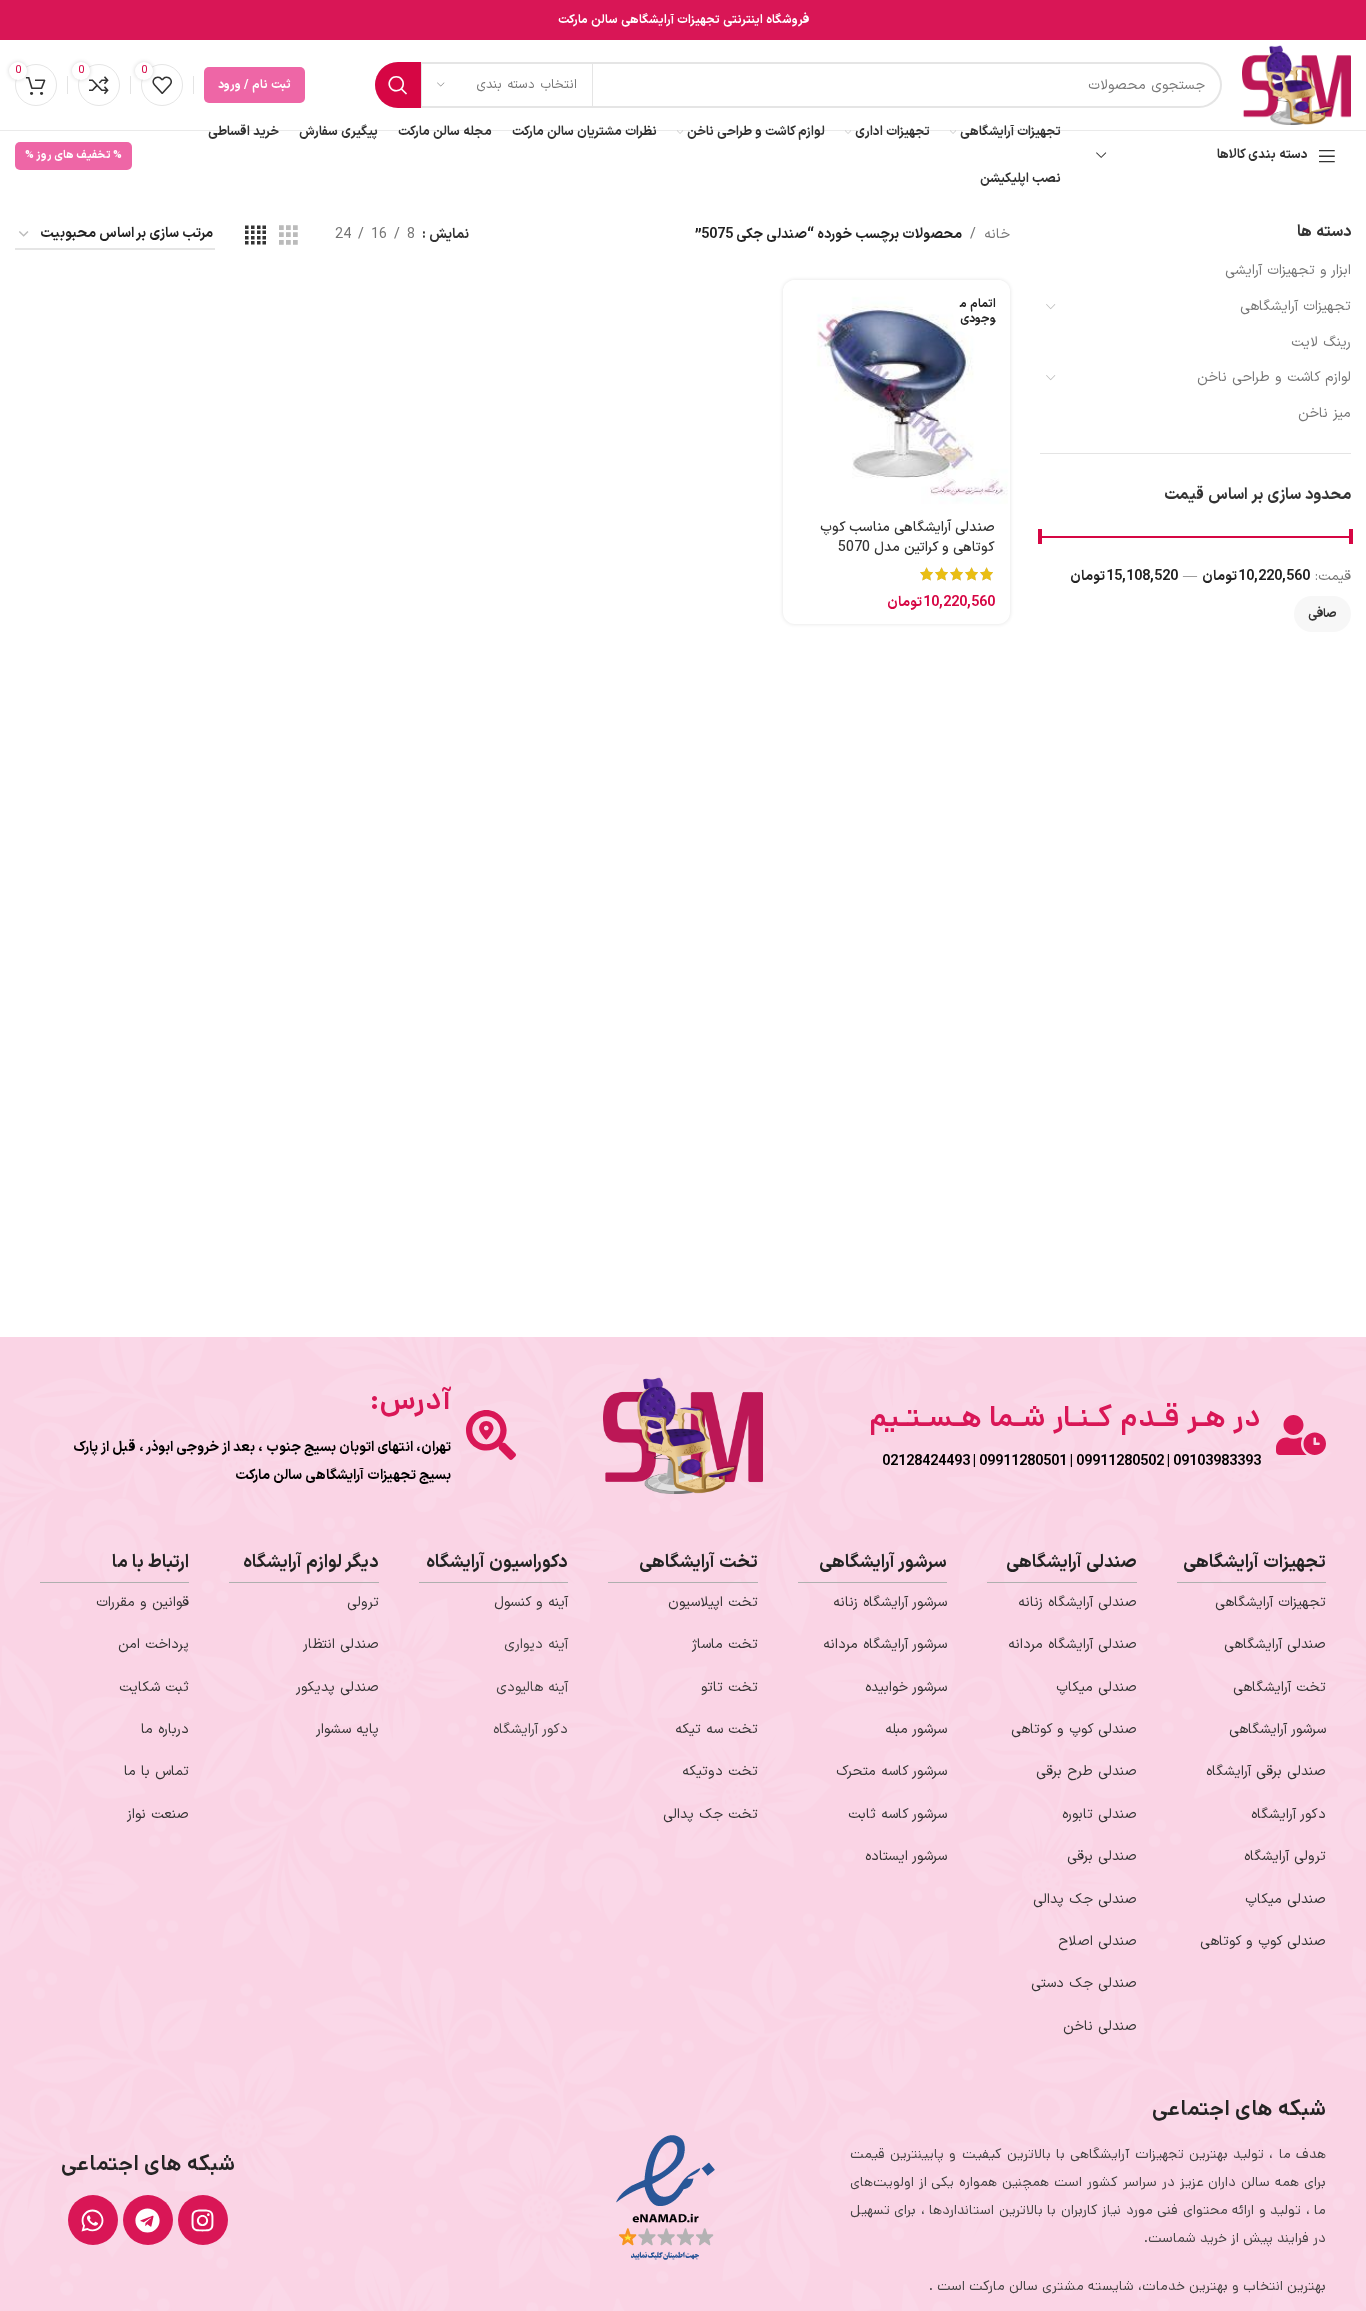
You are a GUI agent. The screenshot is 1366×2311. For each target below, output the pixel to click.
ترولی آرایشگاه (1285, 1856)
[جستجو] (398, 85)
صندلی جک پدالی (1085, 1899)
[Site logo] (1296, 84)
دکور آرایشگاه (1288, 1814)
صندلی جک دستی (1084, 1983)
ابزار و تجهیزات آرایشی (1288, 270)
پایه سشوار (347, 1729)
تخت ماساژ (725, 1644)
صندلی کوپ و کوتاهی (1263, 1941)
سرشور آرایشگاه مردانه (885, 1644)
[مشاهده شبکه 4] (255, 235)
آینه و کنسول (531, 1602)
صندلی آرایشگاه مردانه (1072, 1644)
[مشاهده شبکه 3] (288, 235)
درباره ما (165, 1729)
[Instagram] (203, 2220)
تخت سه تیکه (716, 1729)
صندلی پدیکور (337, 1687)
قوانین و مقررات (142, 1602)
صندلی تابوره (1099, 1814)
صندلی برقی (1102, 1856)
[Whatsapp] (93, 2220)
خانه (997, 234)
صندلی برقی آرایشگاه (1266, 1771)
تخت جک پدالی (710, 1814)
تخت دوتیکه (720, 1771)
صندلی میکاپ (1285, 1899)
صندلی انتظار (341, 1644)
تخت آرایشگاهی (1279, 1687)
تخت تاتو (729, 1687)
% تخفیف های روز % (73, 155)
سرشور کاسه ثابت (897, 1814)
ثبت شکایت (154, 1687)
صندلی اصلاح (1097, 1941)
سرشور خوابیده (906, 1687)
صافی (1322, 614)
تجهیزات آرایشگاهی (1295, 306)
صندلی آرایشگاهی (1275, 1644)
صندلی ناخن (1100, 2026)
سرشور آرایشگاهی (1277, 1729)
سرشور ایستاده (906, 1856)
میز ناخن (1324, 413)
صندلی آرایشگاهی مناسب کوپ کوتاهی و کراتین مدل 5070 (907, 537)
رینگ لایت (1321, 342)
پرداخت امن (153, 1644)
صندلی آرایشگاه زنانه (1077, 1602)
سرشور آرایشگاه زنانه (890, 1602)
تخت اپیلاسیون (713, 1602)
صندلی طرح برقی (1086, 1771)
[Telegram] (148, 2220)
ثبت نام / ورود (254, 85)
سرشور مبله (916, 1729)
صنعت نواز (158, 1814)
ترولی (363, 1602)
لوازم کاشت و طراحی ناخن (1274, 377)
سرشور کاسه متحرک (891, 1771)
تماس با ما (156, 1771)
